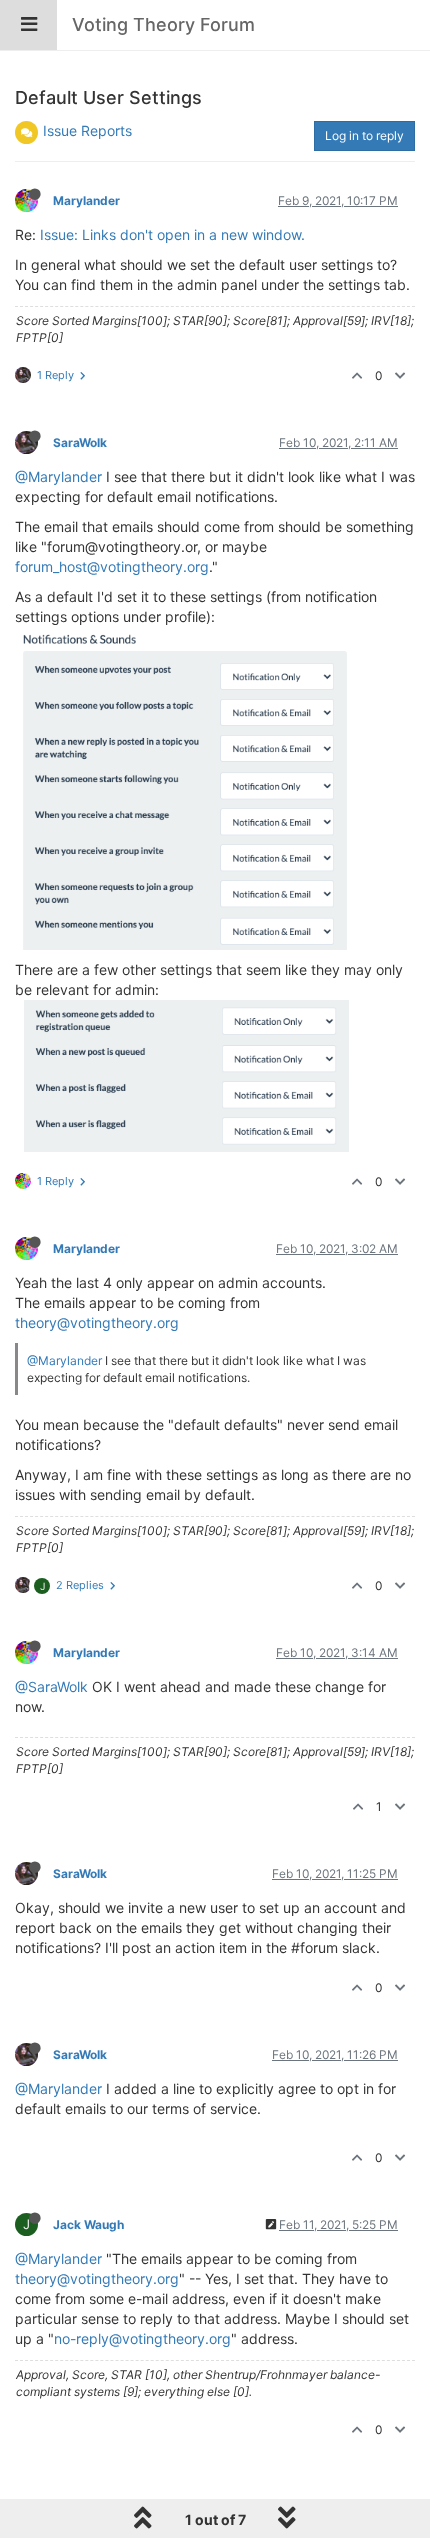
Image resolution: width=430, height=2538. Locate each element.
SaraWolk (80, 442)
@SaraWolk (51, 1686)
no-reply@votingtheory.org (142, 2338)
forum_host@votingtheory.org (112, 566)
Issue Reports (87, 130)
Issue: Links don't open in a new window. (172, 234)
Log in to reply (364, 135)
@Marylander (58, 476)
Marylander (86, 200)
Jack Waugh (88, 2224)
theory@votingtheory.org (97, 1322)
